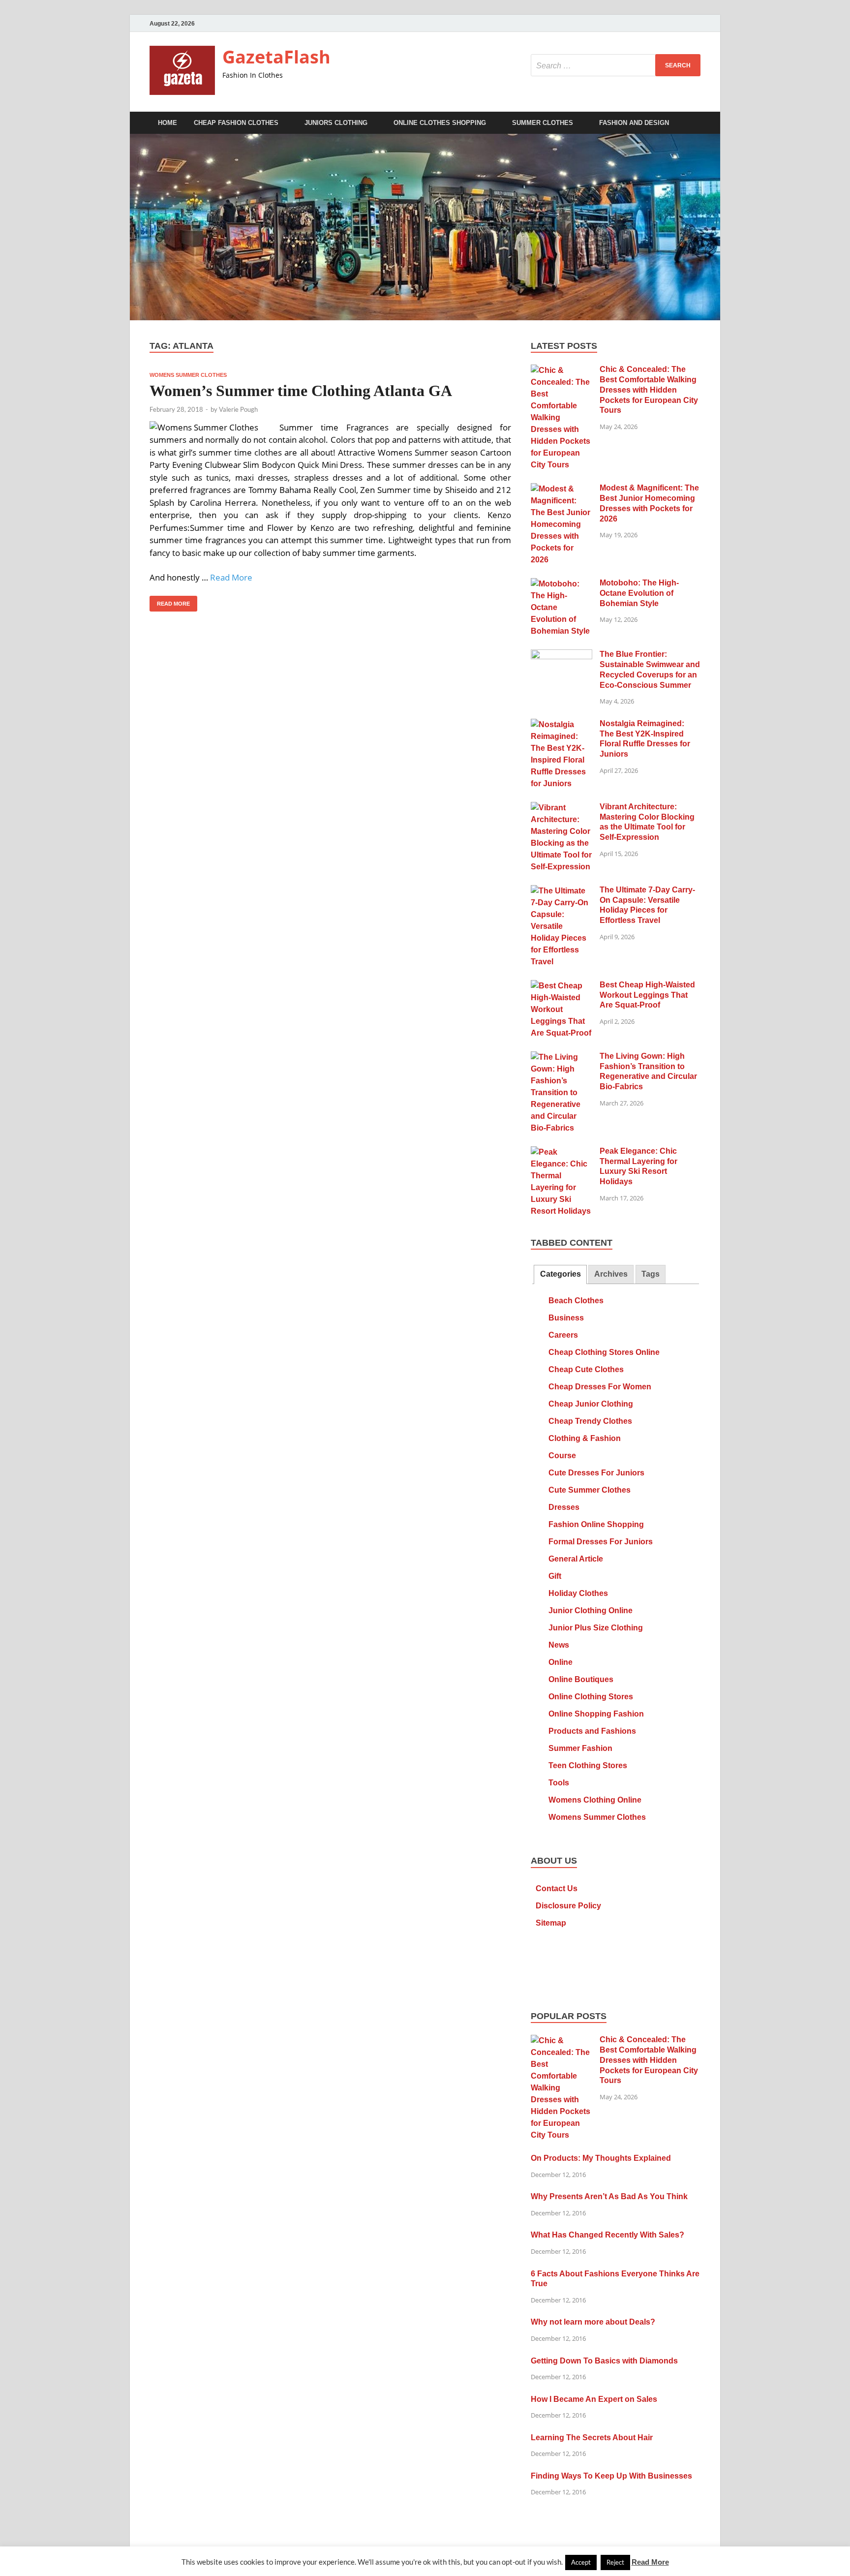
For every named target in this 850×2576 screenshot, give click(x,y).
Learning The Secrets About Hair (592, 2438)
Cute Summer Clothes (590, 1490)
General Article (576, 1559)
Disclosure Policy (568, 1906)
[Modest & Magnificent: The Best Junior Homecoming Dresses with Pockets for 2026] (562, 489)
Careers (563, 1335)
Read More (231, 577)
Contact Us (557, 1888)
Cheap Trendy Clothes (590, 1421)
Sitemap (551, 1923)
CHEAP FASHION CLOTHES (236, 123)
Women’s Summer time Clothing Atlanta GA (301, 391)
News (559, 1645)
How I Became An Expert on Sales (594, 2399)
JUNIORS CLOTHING (336, 123)
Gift (555, 1576)
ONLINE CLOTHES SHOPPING (440, 123)
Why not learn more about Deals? (593, 2322)
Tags (651, 1274)
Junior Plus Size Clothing (596, 1628)
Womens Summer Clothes (188, 375)
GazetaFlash (276, 57)
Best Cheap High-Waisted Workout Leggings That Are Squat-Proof (647, 995)
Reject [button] (615, 2562)
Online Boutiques (581, 1679)
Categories (561, 1274)
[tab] (560, 1274)
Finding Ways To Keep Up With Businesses (611, 2476)
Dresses (564, 1507)
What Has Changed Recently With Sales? (607, 2235)
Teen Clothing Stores (588, 1765)
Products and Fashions (592, 1731)
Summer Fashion (580, 1748)
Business (566, 1318)
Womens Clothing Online (595, 1800)
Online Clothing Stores (591, 1697)
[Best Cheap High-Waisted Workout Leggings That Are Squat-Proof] (562, 986)
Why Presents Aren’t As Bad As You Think (609, 2196)
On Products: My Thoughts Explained (601, 2158)
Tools (559, 1783)
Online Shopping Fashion (596, 1714)
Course (562, 1456)
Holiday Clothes (578, 1593)
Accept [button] (581, 2562)
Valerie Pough (238, 409)
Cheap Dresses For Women (600, 1387)
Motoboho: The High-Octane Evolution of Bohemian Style (639, 593)
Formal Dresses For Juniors (601, 1542)
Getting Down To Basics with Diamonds (604, 2361)
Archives (611, 1274)
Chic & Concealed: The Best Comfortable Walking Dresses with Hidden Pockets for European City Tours (649, 390)
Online (561, 1662)
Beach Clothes (576, 1301)
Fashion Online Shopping (596, 1524)
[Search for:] (616, 65)
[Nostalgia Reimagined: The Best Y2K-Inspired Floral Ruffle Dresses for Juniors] (562, 725)
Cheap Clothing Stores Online (604, 1352)
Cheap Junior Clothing (591, 1404)
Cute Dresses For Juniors (596, 1473)
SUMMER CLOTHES (543, 123)
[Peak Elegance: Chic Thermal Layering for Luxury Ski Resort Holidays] (562, 1152)
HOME (167, 123)
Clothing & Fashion (585, 1438)
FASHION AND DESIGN (634, 123)
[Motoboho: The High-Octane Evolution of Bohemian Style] (562, 584)
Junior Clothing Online (591, 1610)
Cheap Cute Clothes (586, 1369)
